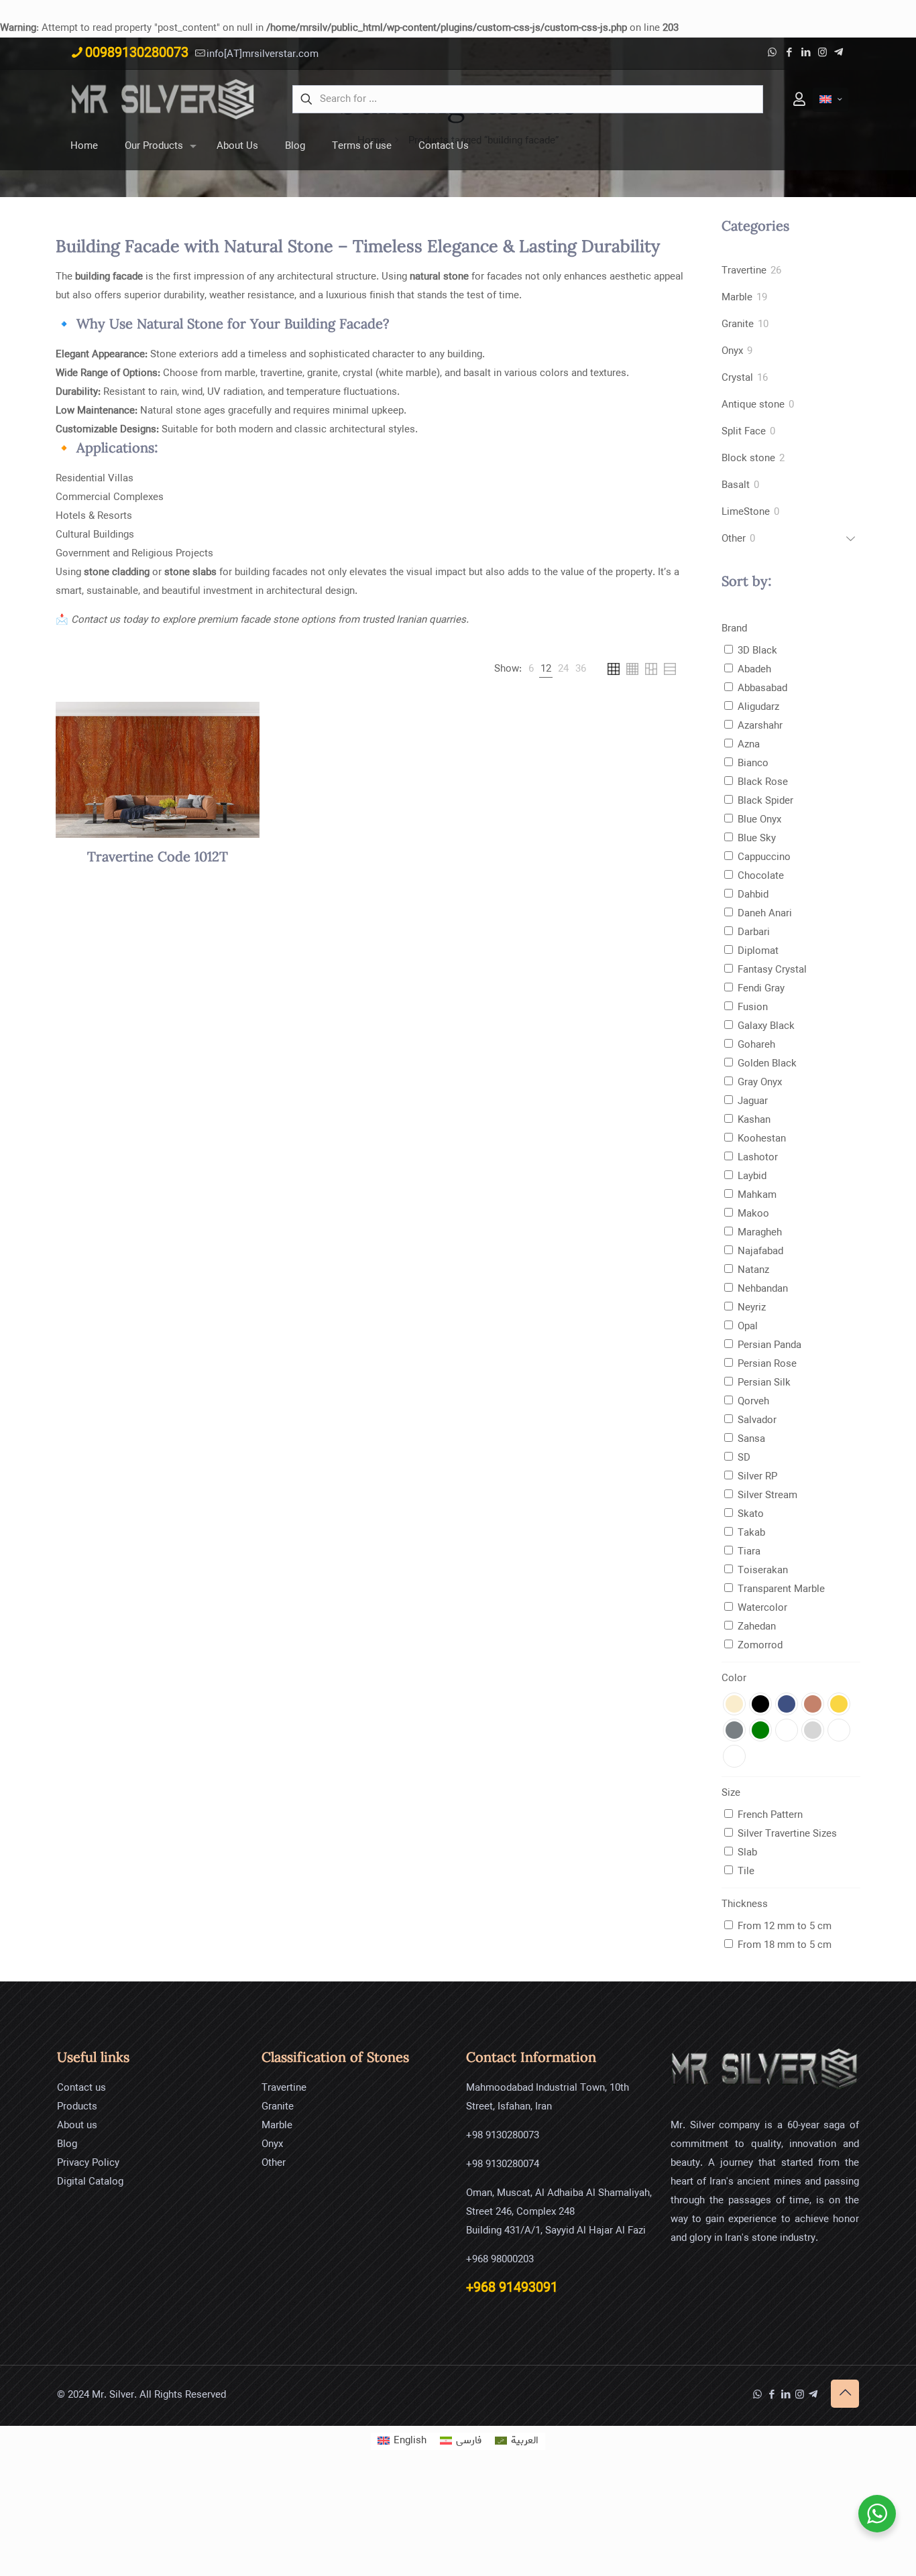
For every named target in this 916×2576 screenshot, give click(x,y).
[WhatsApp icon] (772, 53)
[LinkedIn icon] (806, 53)
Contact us (81, 2088)
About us (77, 2126)
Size (731, 1793)
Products (77, 2107)
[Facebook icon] (789, 53)
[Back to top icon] (845, 2394)
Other (274, 2163)
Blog (67, 2144)
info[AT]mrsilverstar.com (263, 54)
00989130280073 (137, 53)
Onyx (272, 2144)
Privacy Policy (88, 2163)
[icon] (839, 53)
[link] (531, 669)
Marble (277, 2126)
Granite (278, 2107)
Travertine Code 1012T (158, 858)
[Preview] (241, 749)
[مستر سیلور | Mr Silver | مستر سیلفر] (163, 99)
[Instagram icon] (822, 53)
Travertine (284, 2088)
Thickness (745, 1904)
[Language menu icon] (831, 100)
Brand (734, 629)
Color (734, 1678)
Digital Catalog (90, 2182)
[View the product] (241, 721)
